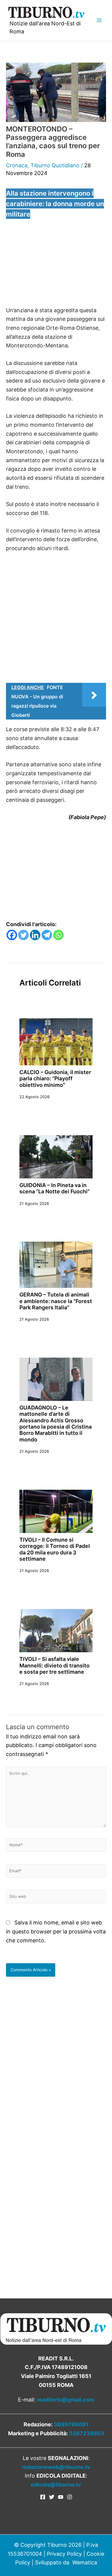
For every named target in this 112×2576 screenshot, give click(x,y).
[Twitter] (23, 935)
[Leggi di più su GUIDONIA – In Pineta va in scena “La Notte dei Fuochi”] (56, 1156)
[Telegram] (47, 935)
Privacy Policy (64, 2554)
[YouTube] (61, 2497)
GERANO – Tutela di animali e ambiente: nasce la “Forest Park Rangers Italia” (56, 1301)
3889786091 (71, 2424)
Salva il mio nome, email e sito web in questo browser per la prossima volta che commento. (56, 1931)
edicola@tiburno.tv (56, 2485)
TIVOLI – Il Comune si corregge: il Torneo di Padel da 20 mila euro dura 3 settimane (55, 1549)
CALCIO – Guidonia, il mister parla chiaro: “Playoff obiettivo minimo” (55, 1079)
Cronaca (17, 165)
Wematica (85, 2562)
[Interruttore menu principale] (99, 20)
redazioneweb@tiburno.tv (56, 2467)
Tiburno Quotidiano (55, 165)
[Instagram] (70, 2497)
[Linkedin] (35, 935)
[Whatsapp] (58, 935)
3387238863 (87, 2433)
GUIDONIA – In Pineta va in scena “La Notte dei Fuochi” (55, 1188)
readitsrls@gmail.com (65, 2400)
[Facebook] (12, 935)
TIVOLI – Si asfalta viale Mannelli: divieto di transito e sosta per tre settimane (55, 1665)
